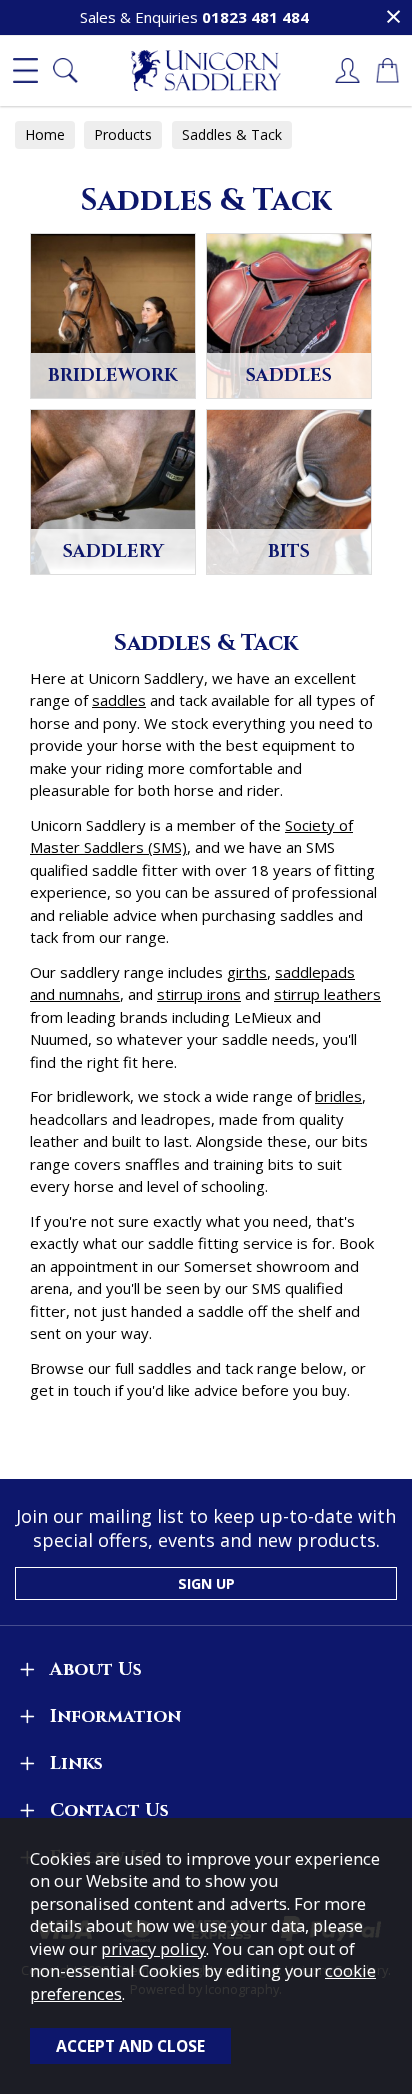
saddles (119, 700)
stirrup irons (199, 994)
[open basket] (387, 71)
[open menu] (25, 71)
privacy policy (153, 1948)
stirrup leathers (327, 994)
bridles (338, 1096)
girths (247, 972)
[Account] (347, 71)
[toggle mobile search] (65, 71)
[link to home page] (206, 71)
